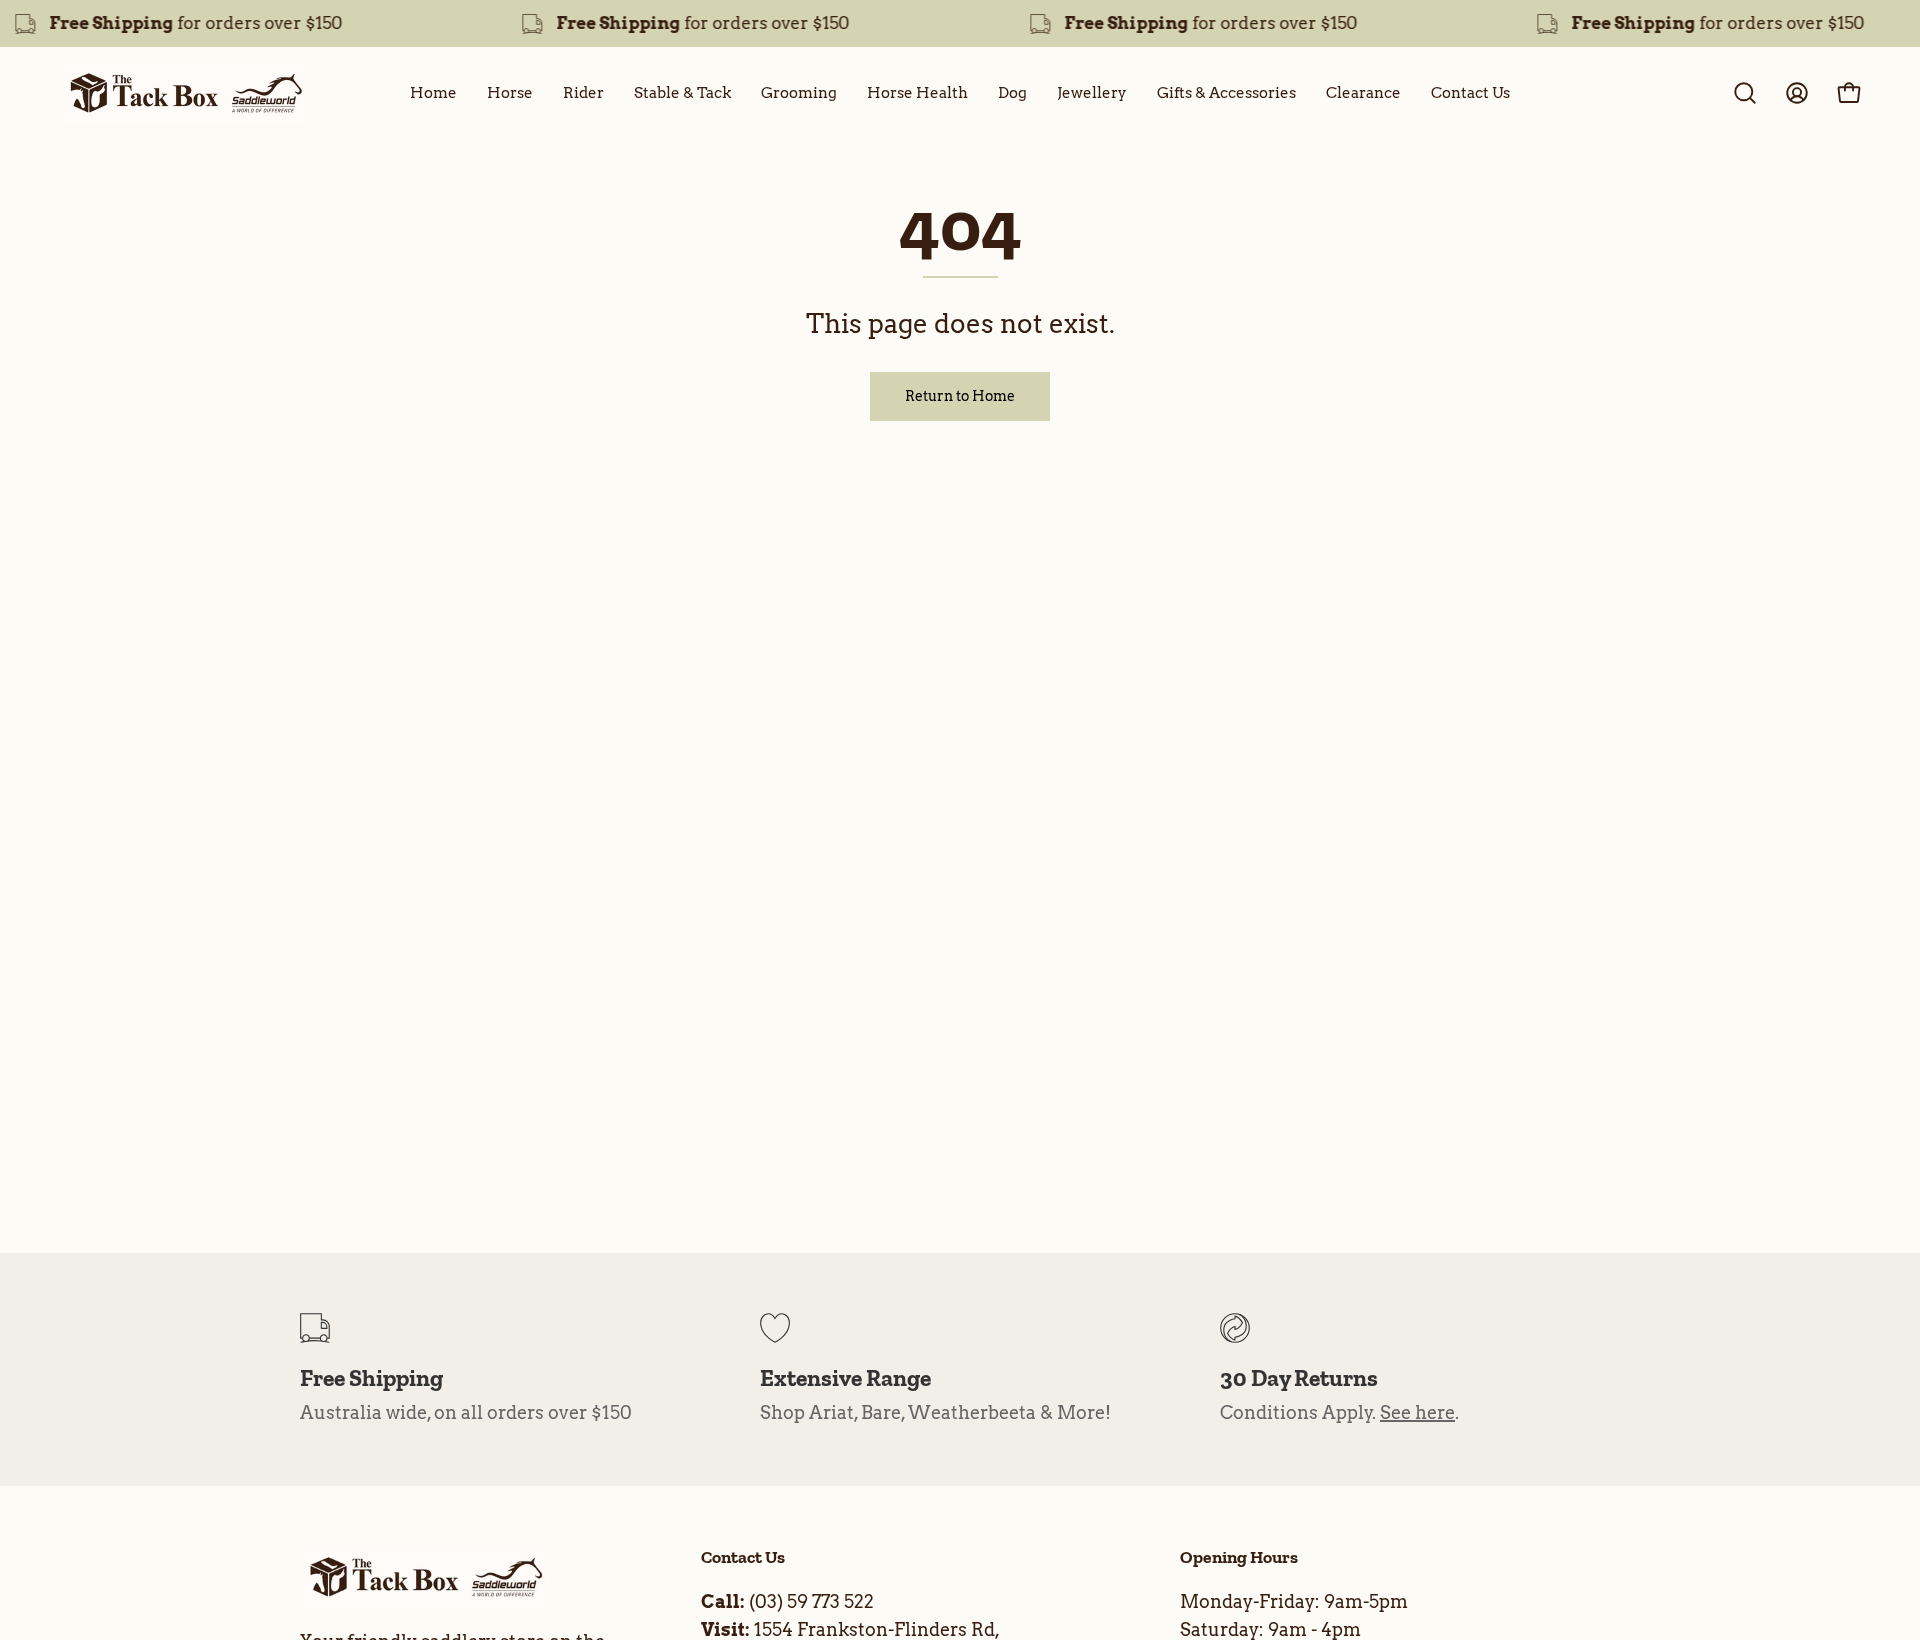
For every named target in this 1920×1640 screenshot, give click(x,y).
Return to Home (960, 396)
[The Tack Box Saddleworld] (185, 93)
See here (1417, 1412)
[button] (1745, 93)
